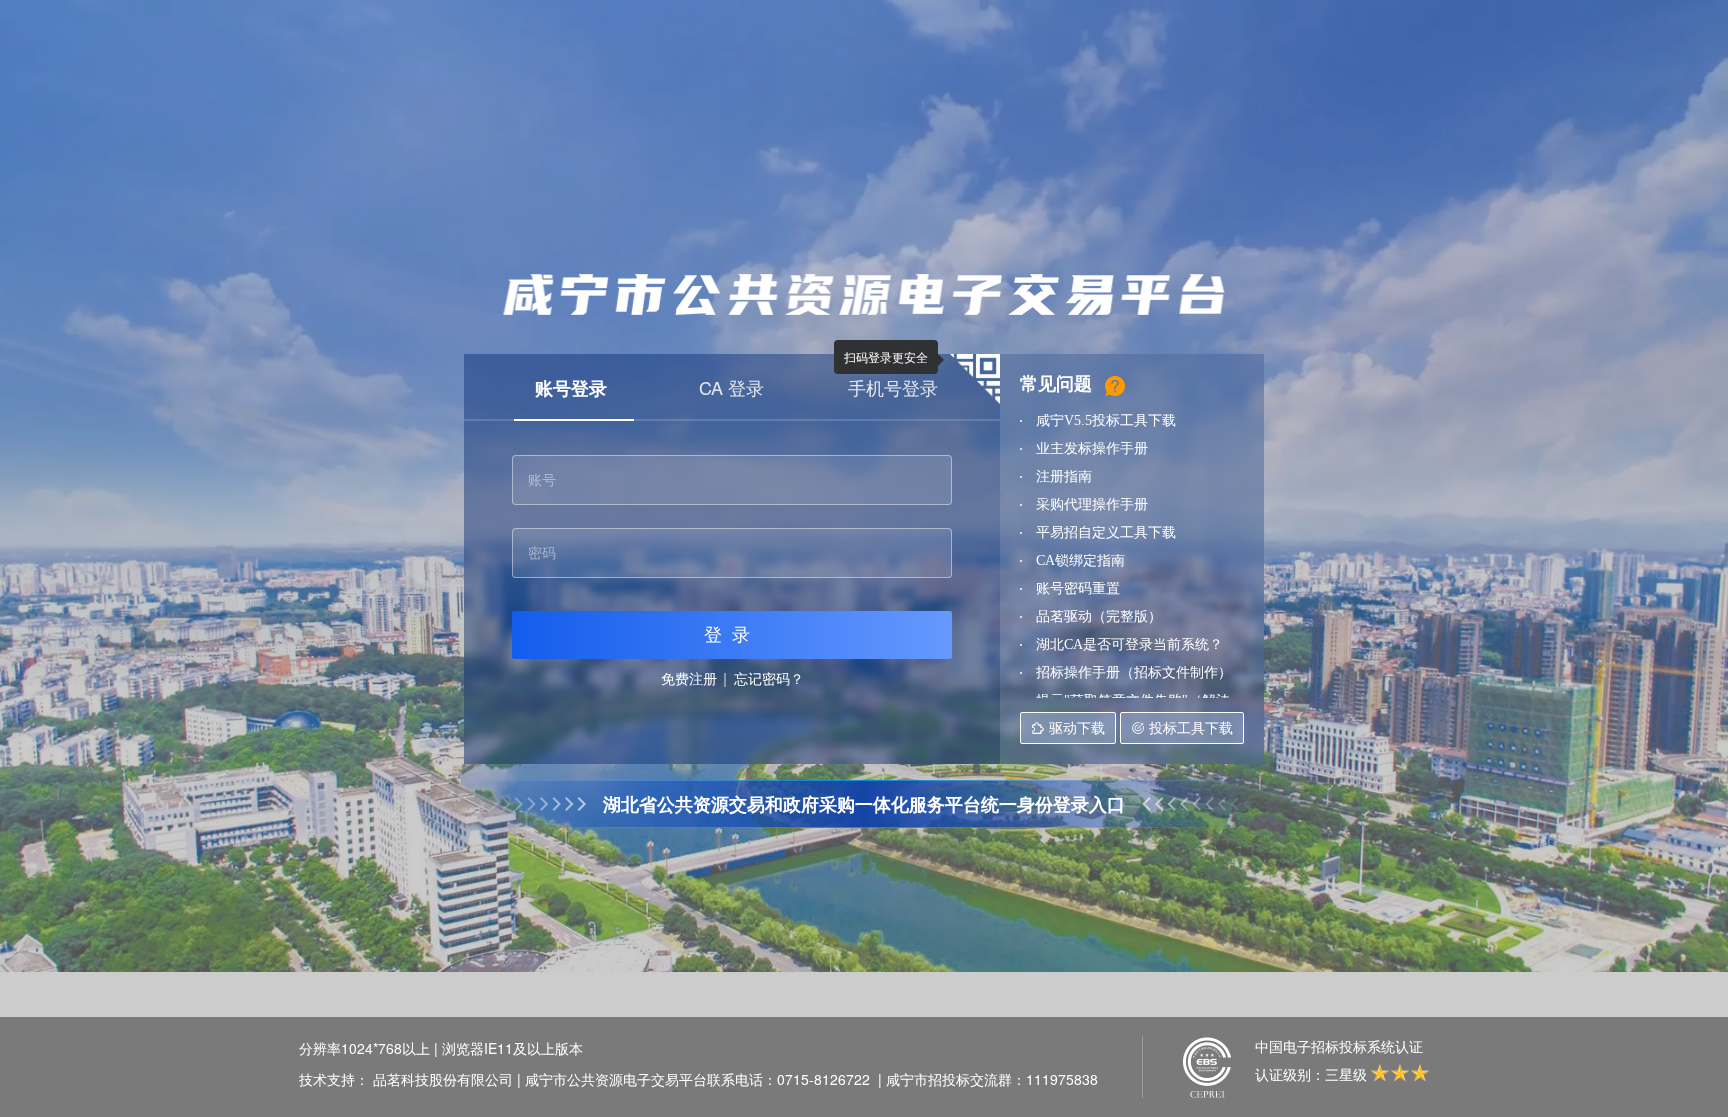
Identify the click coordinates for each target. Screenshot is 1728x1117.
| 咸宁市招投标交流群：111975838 (988, 1079)
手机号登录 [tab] (893, 387)
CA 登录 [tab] (731, 387)
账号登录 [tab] (571, 388)
